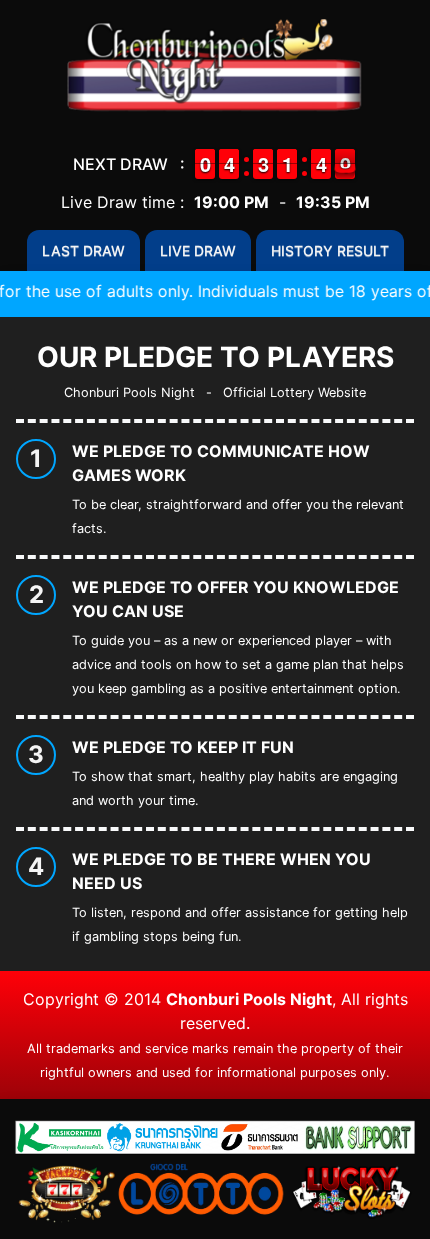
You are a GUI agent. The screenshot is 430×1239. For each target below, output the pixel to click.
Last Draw (83, 250)
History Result (330, 250)
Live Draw (198, 250)
